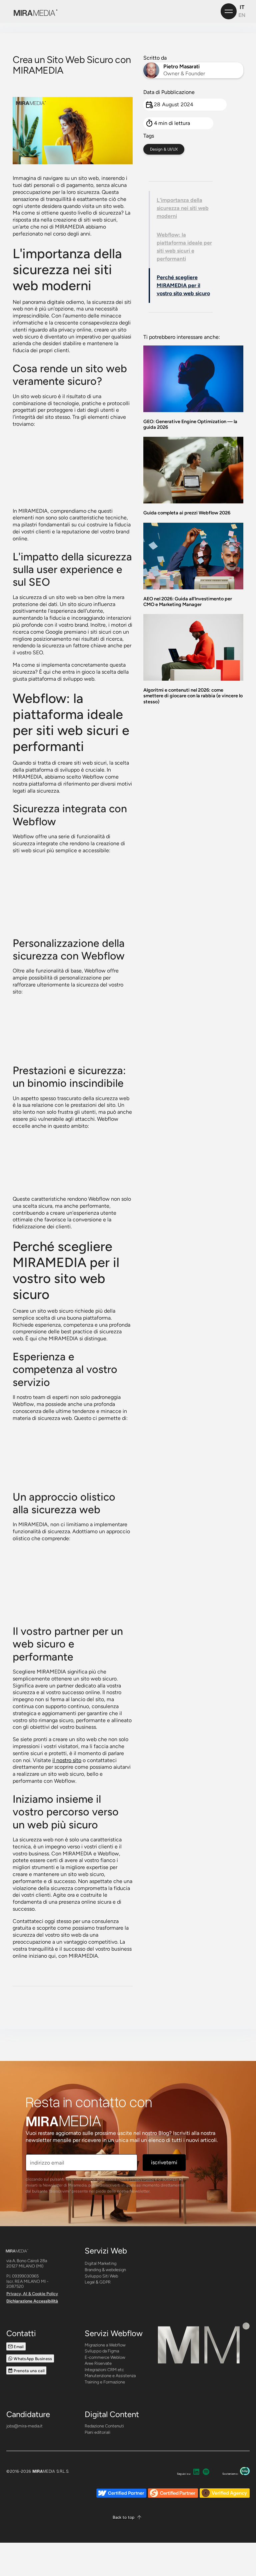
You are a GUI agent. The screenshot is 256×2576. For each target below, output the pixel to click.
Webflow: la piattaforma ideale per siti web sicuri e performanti (184, 247)
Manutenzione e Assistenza (110, 2376)
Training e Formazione (105, 2382)
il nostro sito (67, 1760)
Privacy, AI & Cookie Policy (32, 2294)
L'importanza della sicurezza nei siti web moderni (183, 208)
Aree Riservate (98, 2363)
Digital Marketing (100, 2263)
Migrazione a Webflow (105, 2345)
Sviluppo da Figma (102, 2351)
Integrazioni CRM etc (104, 2370)
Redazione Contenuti (104, 2426)
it (242, 7)
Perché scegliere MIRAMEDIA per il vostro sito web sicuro (183, 285)
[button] (128, 2517)
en (242, 15)
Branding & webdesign (105, 2270)
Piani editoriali (97, 2432)
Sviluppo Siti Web (101, 2276)
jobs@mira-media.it (24, 2426)
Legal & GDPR (98, 2282)
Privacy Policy (142, 2179)
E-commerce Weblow (105, 2357)
